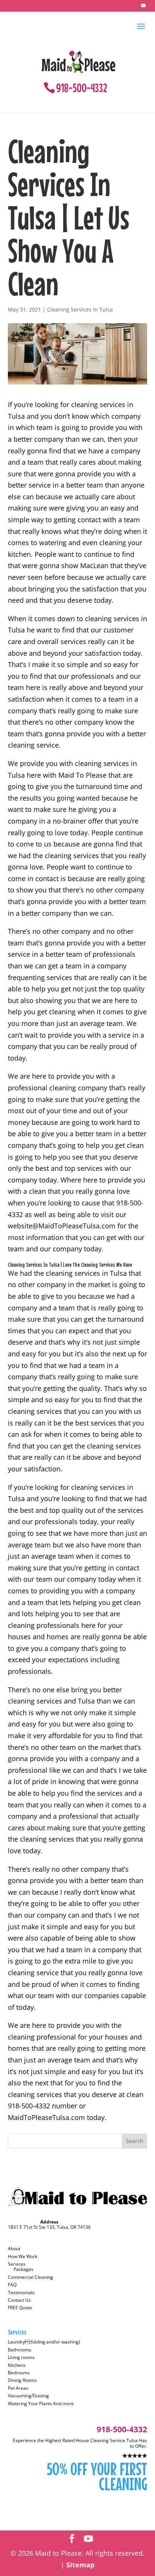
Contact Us (19, 2300)
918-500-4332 (82, 88)
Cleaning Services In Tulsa (80, 309)
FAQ (12, 2285)
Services (17, 2264)
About (14, 2248)
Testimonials (21, 2293)
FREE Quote (20, 2308)
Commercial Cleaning (30, 2277)
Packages (24, 2269)
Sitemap (80, 2565)
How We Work (23, 2256)
